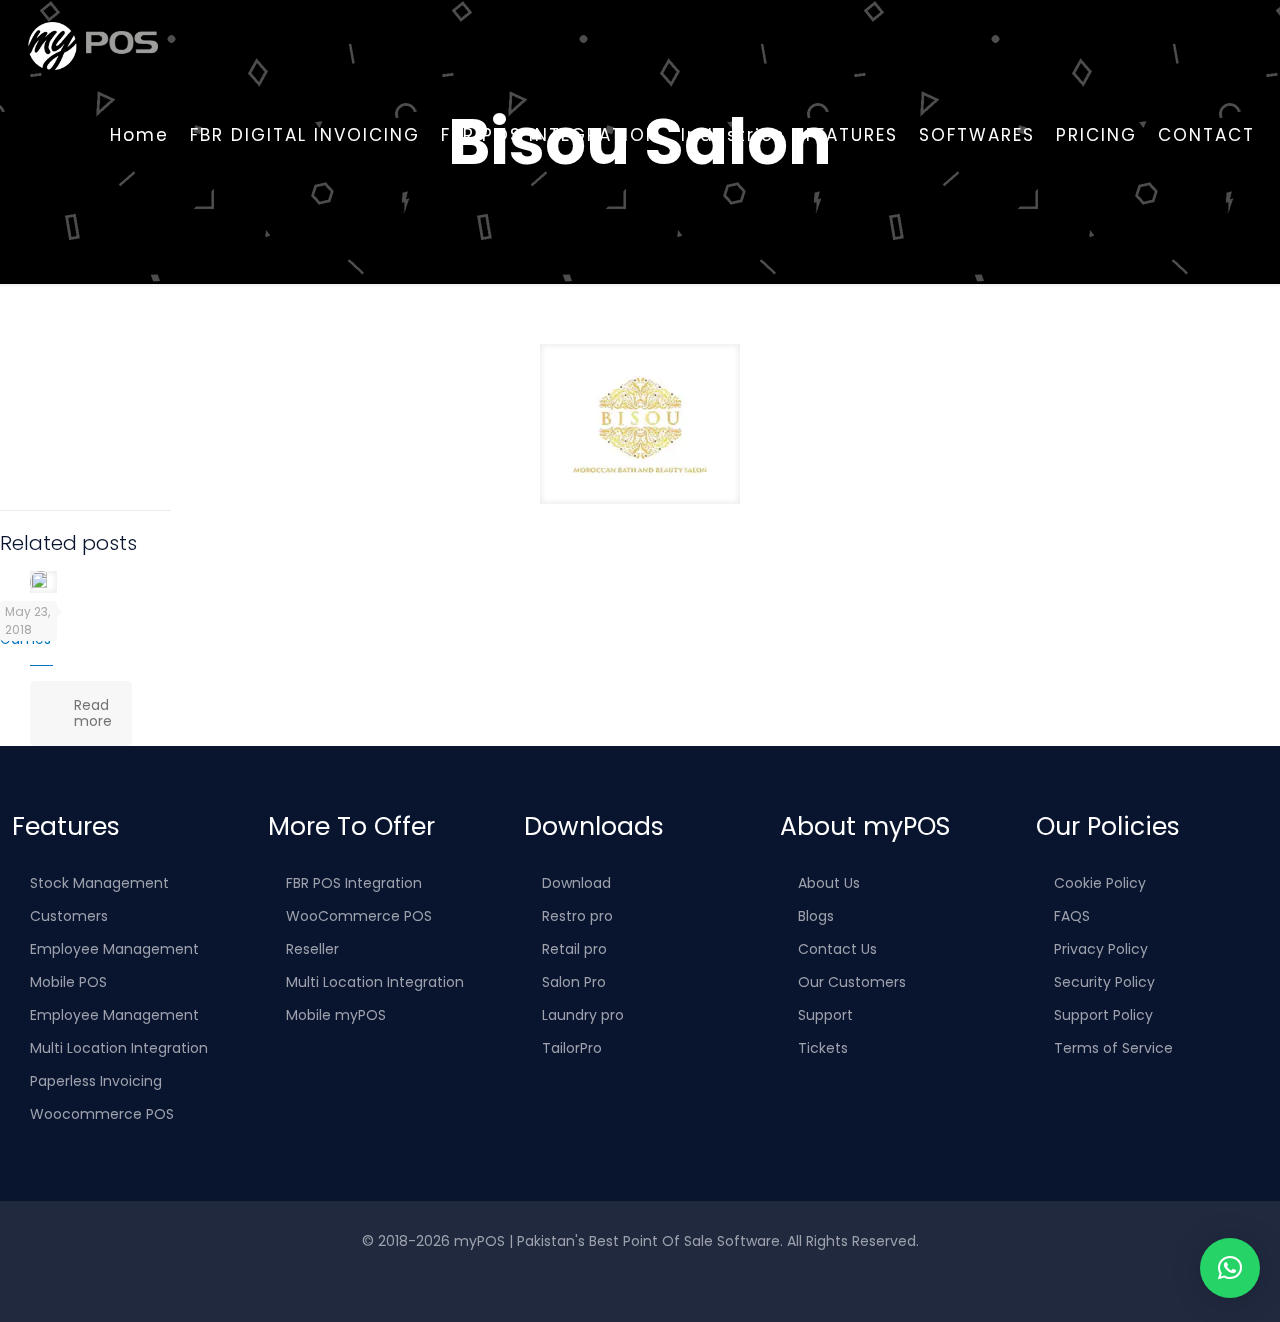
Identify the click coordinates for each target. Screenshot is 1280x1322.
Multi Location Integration (119, 1048)
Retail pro (574, 949)
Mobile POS (68, 982)
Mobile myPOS (336, 1015)
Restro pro (577, 916)
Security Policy (1104, 982)
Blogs (816, 916)
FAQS (1072, 916)
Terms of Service (1113, 1048)
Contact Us (837, 949)
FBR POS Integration (354, 883)
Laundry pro (583, 1015)
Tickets (823, 1048)
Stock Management (99, 883)
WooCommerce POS (359, 916)
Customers (69, 916)
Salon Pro (574, 982)
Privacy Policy (1101, 949)
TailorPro (572, 1048)
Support (825, 1015)
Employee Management (114, 949)
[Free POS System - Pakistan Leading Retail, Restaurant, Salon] (92, 45)
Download (576, 883)
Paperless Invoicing (96, 1081)
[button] (1230, 1268)
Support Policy (1103, 1015)
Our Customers (852, 982)
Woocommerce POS (102, 1114)
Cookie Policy (1100, 883)
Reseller (312, 949)
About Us (829, 883)
